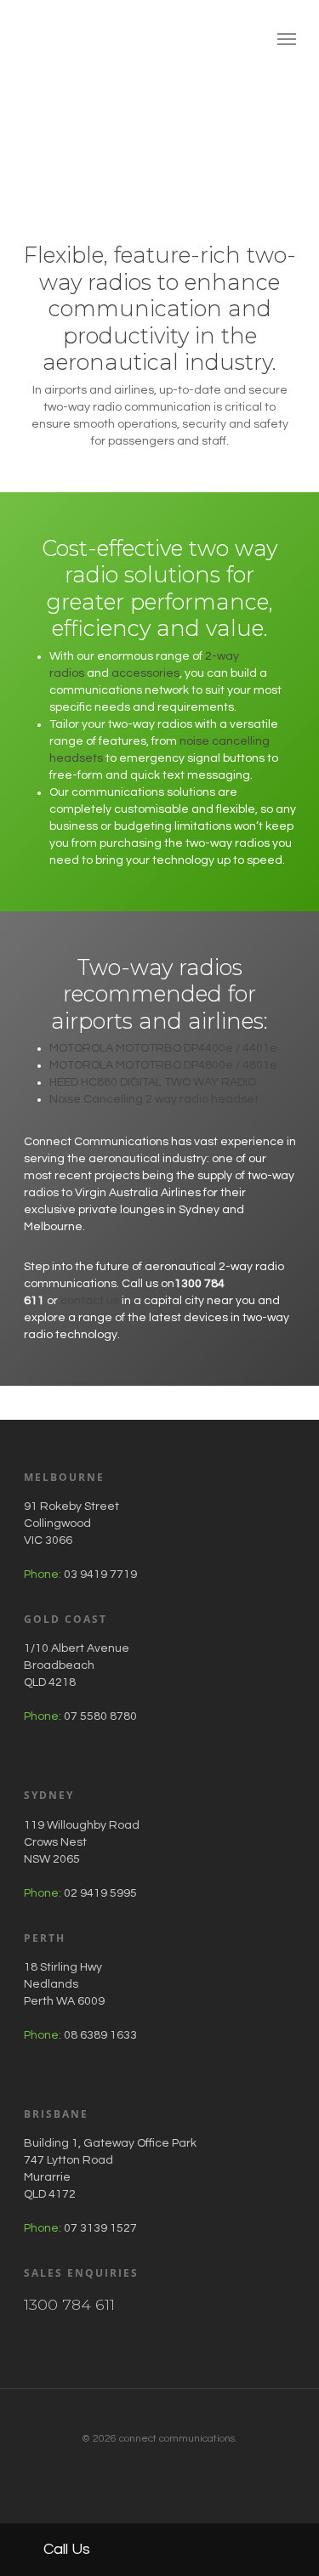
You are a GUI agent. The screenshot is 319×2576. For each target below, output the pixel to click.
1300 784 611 (69, 2304)
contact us (90, 1301)
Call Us (65, 2549)
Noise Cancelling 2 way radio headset (154, 1099)
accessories (145, 673)
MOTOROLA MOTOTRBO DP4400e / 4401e (163, 1048)
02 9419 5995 (100, 1893)
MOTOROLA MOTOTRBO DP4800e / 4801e (163, 1065)
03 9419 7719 (100, 1575)
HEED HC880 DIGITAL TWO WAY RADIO (153, 1082)
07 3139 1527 (100, 2228)
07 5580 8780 (100, 1716)
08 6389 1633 (100, 2035)
